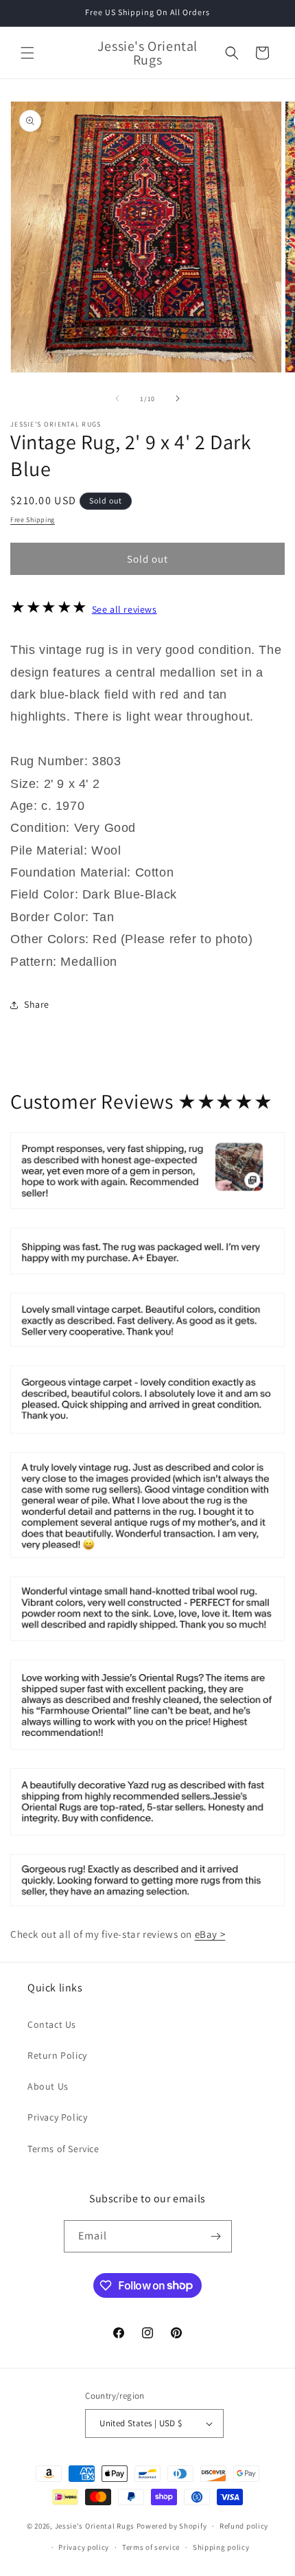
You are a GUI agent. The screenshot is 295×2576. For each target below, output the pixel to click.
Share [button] (37, 1004)
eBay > (210, 1934)
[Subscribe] (216, 2236)
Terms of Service (63, 2149)
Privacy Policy (57, 2117)
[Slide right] (178, 398)
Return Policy (57, 2055)
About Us (48, 2086)
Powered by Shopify (172, 2526)
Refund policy (244, 2526)
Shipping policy (221, 2547)
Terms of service (151, 2547)
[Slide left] (117, 398)
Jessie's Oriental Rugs (95, 2526)
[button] (27, 53)
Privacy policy (84, 2547)
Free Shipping (33, 520)
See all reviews (125, 609)
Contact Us (52, 2024)
